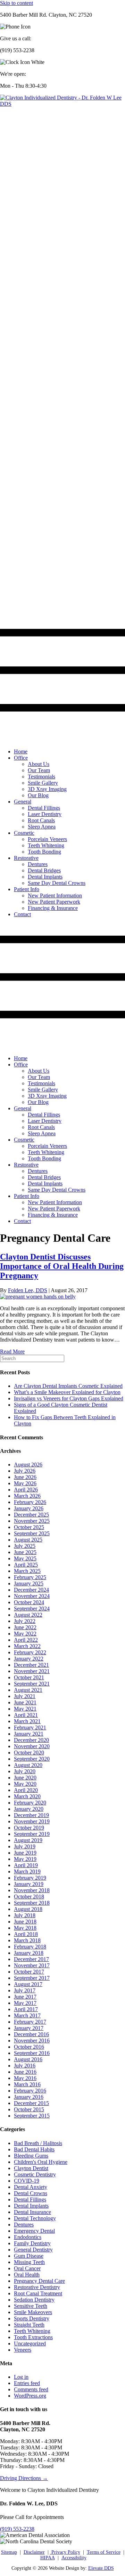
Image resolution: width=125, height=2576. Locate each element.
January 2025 (29, 1583)
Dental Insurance (32, 2212)
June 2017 (25, 1997)
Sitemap (9, 2552)
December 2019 (31, 1815)
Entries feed (27, 2383)
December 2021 (31, 1665)
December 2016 (31, 2034)
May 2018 (25, 1928)
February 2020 (30, 1803)
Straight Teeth (29, 2325)
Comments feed (31, 2389)
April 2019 (26, 1865)
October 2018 (29, 1897)
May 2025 (25, 1558)
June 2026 (25, 1477)
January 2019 (29, 1884)
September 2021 (32, 1684)
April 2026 (26, 1490)
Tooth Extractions (33, 2337)
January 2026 (29, 1508)
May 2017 (25, 2003)
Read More (12, 1351)
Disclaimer (34, 2552)
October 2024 (29, 1602)
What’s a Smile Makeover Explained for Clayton (67, 1392)
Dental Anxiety (31, 2187)
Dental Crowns (31, 2193)
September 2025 (32, 1533)
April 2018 (26, 1934)
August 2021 (28, 1690)
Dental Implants (31, 2206)
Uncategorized (30, 2343)
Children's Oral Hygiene (41, 2162)
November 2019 (32, 1821)
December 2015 (31, 2103)
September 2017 (32, 1978)
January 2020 (29, 1809)
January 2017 (29, 2028)
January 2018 (29, 1953)
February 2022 (30, 1652)
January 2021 (29, 1734)
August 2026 (28, 1465)
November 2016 (32, 2041)
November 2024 (32, 1596)
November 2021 (32, 1671)
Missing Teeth (29, 2262)
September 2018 (32, 1903)
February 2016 (30, 2091)
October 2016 (29, 2047)
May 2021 (25, 1709)
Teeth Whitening (32, 2331)
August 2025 (28, 1540)
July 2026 (25, 1471)
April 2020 (26, 1790)
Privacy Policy (65, 2552)
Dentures (24, 2225)
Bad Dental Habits (34, 2149)
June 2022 (25, 1627)
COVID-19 (27, 2181)
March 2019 (27, 1871)
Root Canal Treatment (38, 2293)
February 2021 (30, 1727)
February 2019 (30, 1878)
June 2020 (25, 1778)
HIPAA (48, 2558)
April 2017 (26, 2009)
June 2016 (25, 2072)
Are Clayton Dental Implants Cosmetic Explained (68, 1386)
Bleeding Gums (31, 2156)
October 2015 (29, 2109)
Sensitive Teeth (31, 2306)
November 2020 (32, 1746)
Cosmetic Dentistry (35, 2174)
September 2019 (32, 1834)
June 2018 (25, 1922)
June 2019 (25, 1853)
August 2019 (28, 1840)
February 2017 (30, 2022)
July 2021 (25, 1696)
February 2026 (30, 1502)
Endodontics (28, 2237)
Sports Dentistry (32, 2318)
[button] (17, 2529)
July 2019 (25, 1846)
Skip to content (16, 3)
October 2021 (29, 1677)
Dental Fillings (30, 2199)
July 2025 (25, 1546)
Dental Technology (35, 2218)
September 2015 (32, 2116)
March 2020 (27, 1796)
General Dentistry (33, 2250)
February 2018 (30, 1947)
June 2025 (25, 1552)
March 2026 (27, 1496)
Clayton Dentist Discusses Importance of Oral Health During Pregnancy (62, 1266)
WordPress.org (30, 2396)
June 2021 (25, 1702)
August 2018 (28, 1909)
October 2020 (29, 1753)
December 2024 (31, 1590)
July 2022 (25, 1621)
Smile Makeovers (33, 2312)
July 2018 (25, 1915)
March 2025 (27, 1571)
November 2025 (32, 1521)
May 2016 (25, 2078)
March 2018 (27, 1940)
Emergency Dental (34, 2231)
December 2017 (31, 1959)
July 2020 (25, 1771)
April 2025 (26, 1565)
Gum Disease (29, 2256)
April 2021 (26, 1715)
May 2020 (25, 1784)
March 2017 (27, 2015)
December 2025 (31, 1515)
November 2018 (32, 1890)
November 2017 (32, 1965)
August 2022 (28, 1615)
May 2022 (25, 1634)
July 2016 (25, 2066)
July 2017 (25, 1990)
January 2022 (29, 1659)
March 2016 (27, 2084)
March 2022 (27, 1646)
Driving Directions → (24, 2478)
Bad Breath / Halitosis (38, 2143)
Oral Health (27, 2275)
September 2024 (32, 1609)
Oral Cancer (27, 2268)
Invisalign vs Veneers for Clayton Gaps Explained (69, 1398)
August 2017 (28, 1984)
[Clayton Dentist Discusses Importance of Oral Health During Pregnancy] (38, 1297)
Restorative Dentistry (37, 2287)
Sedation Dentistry (34, 2300)
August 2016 (28, 2059)
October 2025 (29, 1527)
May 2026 (25, 1483)
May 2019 (25, 1859)
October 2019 (29, 1828)
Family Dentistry (32, 2243)
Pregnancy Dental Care (39, 2281)
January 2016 (29, 2097)
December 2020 (31, 1740)
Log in (21, 2377)
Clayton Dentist (31, 2168)
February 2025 (30, 1577)
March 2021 (27, 1721)
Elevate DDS (101, 2568)
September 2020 (32, 1759)
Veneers (23, 2350)
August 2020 (28, 1765)
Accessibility (74, 2558)
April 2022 (26, 1640)
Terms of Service (104, 2552)
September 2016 (32, 2053)
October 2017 (29, 1972)
